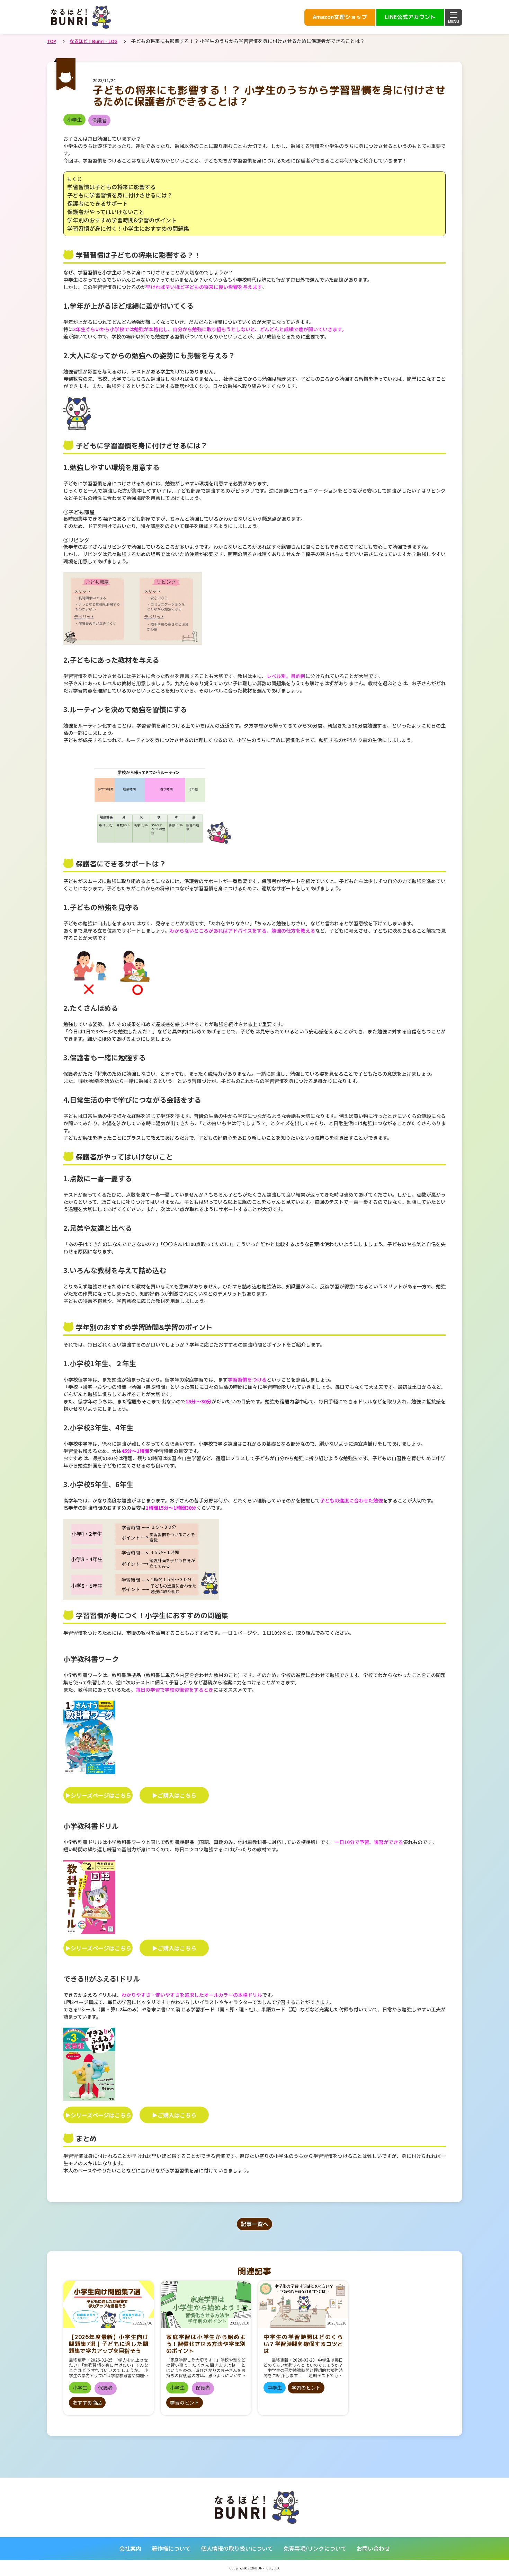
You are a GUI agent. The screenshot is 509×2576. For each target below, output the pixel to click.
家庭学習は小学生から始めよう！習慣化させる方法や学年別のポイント (206, 2344)
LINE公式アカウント (410, 17)
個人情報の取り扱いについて (237, 2548)
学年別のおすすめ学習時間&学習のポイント (122, 220)
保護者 (99, 120)
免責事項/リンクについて (315, 2548)
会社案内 (130, 2548)
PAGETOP (463, 2557)
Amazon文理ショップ (340, 17)
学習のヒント (185, 2402)
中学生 (275, 2388)
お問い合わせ (373, 2548)
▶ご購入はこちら (174, 1795)
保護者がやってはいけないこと (106, 212)
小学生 (74, 120)
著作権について (171, 2548)
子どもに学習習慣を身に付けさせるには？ (120, 195)
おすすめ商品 (87, 2402)
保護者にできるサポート (98, 203)
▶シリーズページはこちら (98, 1795)
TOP (51, 41)
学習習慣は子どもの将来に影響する (111, 187)
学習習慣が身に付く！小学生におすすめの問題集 (128, 228)
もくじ (74, 179)
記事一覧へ (254, 2224)
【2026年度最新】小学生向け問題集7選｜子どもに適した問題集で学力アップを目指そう (109, 2344)
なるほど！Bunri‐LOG (93, 41)
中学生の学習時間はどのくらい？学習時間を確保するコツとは (303, 2344)
